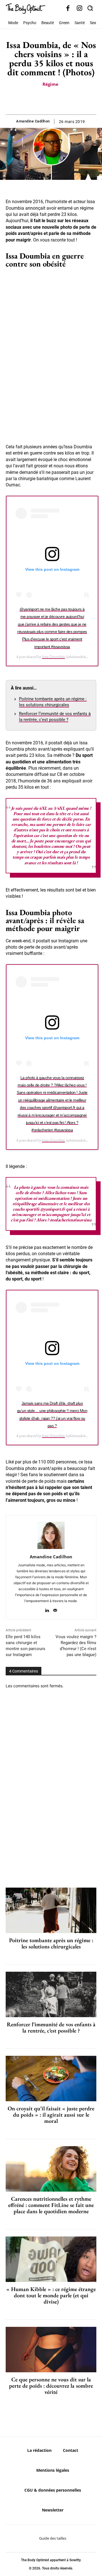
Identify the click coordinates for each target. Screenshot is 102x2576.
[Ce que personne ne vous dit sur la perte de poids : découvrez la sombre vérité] (51, 2350)
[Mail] (55, 1609)
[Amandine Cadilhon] (51, 1535)
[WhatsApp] (57, 100)
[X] (44, 100)
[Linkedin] (47, 1609)
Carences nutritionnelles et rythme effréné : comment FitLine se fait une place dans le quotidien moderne (51, 2205)
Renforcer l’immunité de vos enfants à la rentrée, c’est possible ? (51, 2027)
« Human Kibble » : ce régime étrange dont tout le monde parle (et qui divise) (51, 2295)
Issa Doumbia (53, 657)
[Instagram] (79, 9)
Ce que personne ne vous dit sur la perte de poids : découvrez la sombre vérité (51, 2386)
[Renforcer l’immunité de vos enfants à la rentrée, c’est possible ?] (51, 1994)
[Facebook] (68, 9)
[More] (71, 100)
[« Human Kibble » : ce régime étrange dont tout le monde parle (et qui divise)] (51, 2259)
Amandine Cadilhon (33, 121)
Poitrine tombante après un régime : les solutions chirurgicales (51, 1943)
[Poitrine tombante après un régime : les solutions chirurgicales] (51, 1910)
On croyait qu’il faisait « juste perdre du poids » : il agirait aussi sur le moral (51, 2115)
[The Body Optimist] (25, 9)
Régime (50, 84)
